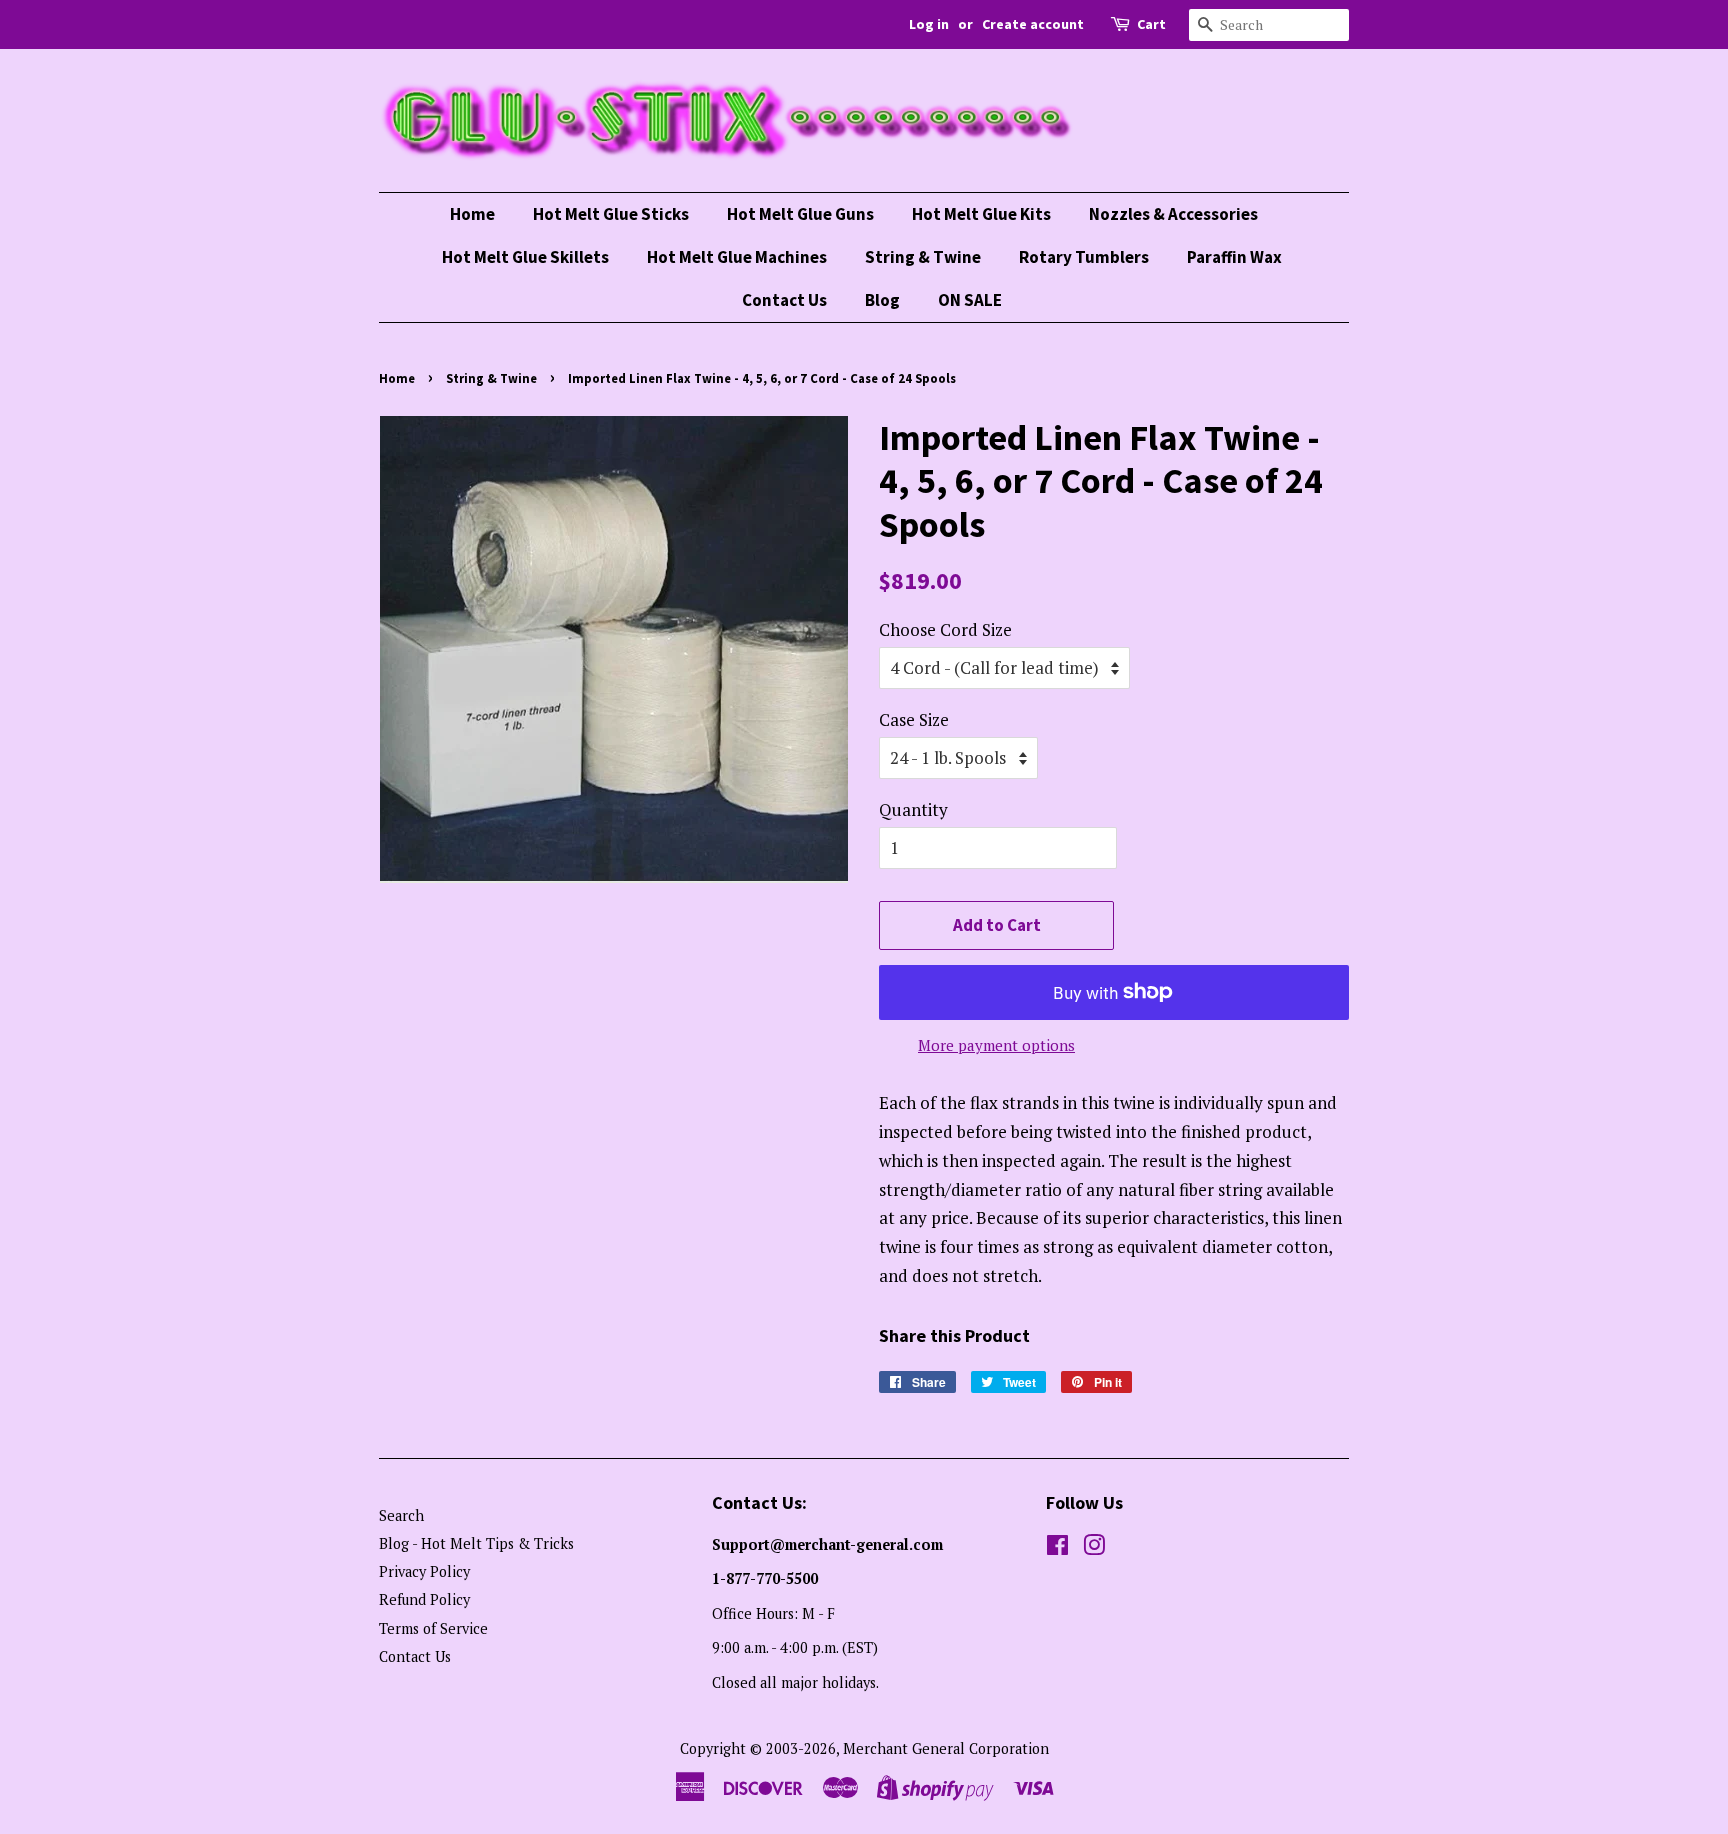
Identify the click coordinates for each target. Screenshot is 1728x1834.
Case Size (914, 719)
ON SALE (970, 300)
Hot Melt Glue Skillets (525, 257)
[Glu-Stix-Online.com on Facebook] (1057, 1548)
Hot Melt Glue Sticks (611, 214)
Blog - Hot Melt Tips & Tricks (476, 1543)
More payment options (996, 1045)
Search (401, 1515)
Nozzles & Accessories (1173, 214)
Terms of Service (433, 1628)
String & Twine (923, 257)
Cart (1151, 24)
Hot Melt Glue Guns (800, 214)
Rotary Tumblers (1084, 257)
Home (472, 214)
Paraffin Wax (1234, 257)
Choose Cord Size (945, 629)
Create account (1033, 24)
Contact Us (784, 300)
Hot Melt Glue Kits (981, 214)
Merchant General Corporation (946, 1748)
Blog (882, 300)
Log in (929, 24)
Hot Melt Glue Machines (737, 257)
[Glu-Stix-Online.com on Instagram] (1094, 1548)
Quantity (913, 809)
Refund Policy (424, 1599)
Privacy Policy (424, 1571)
